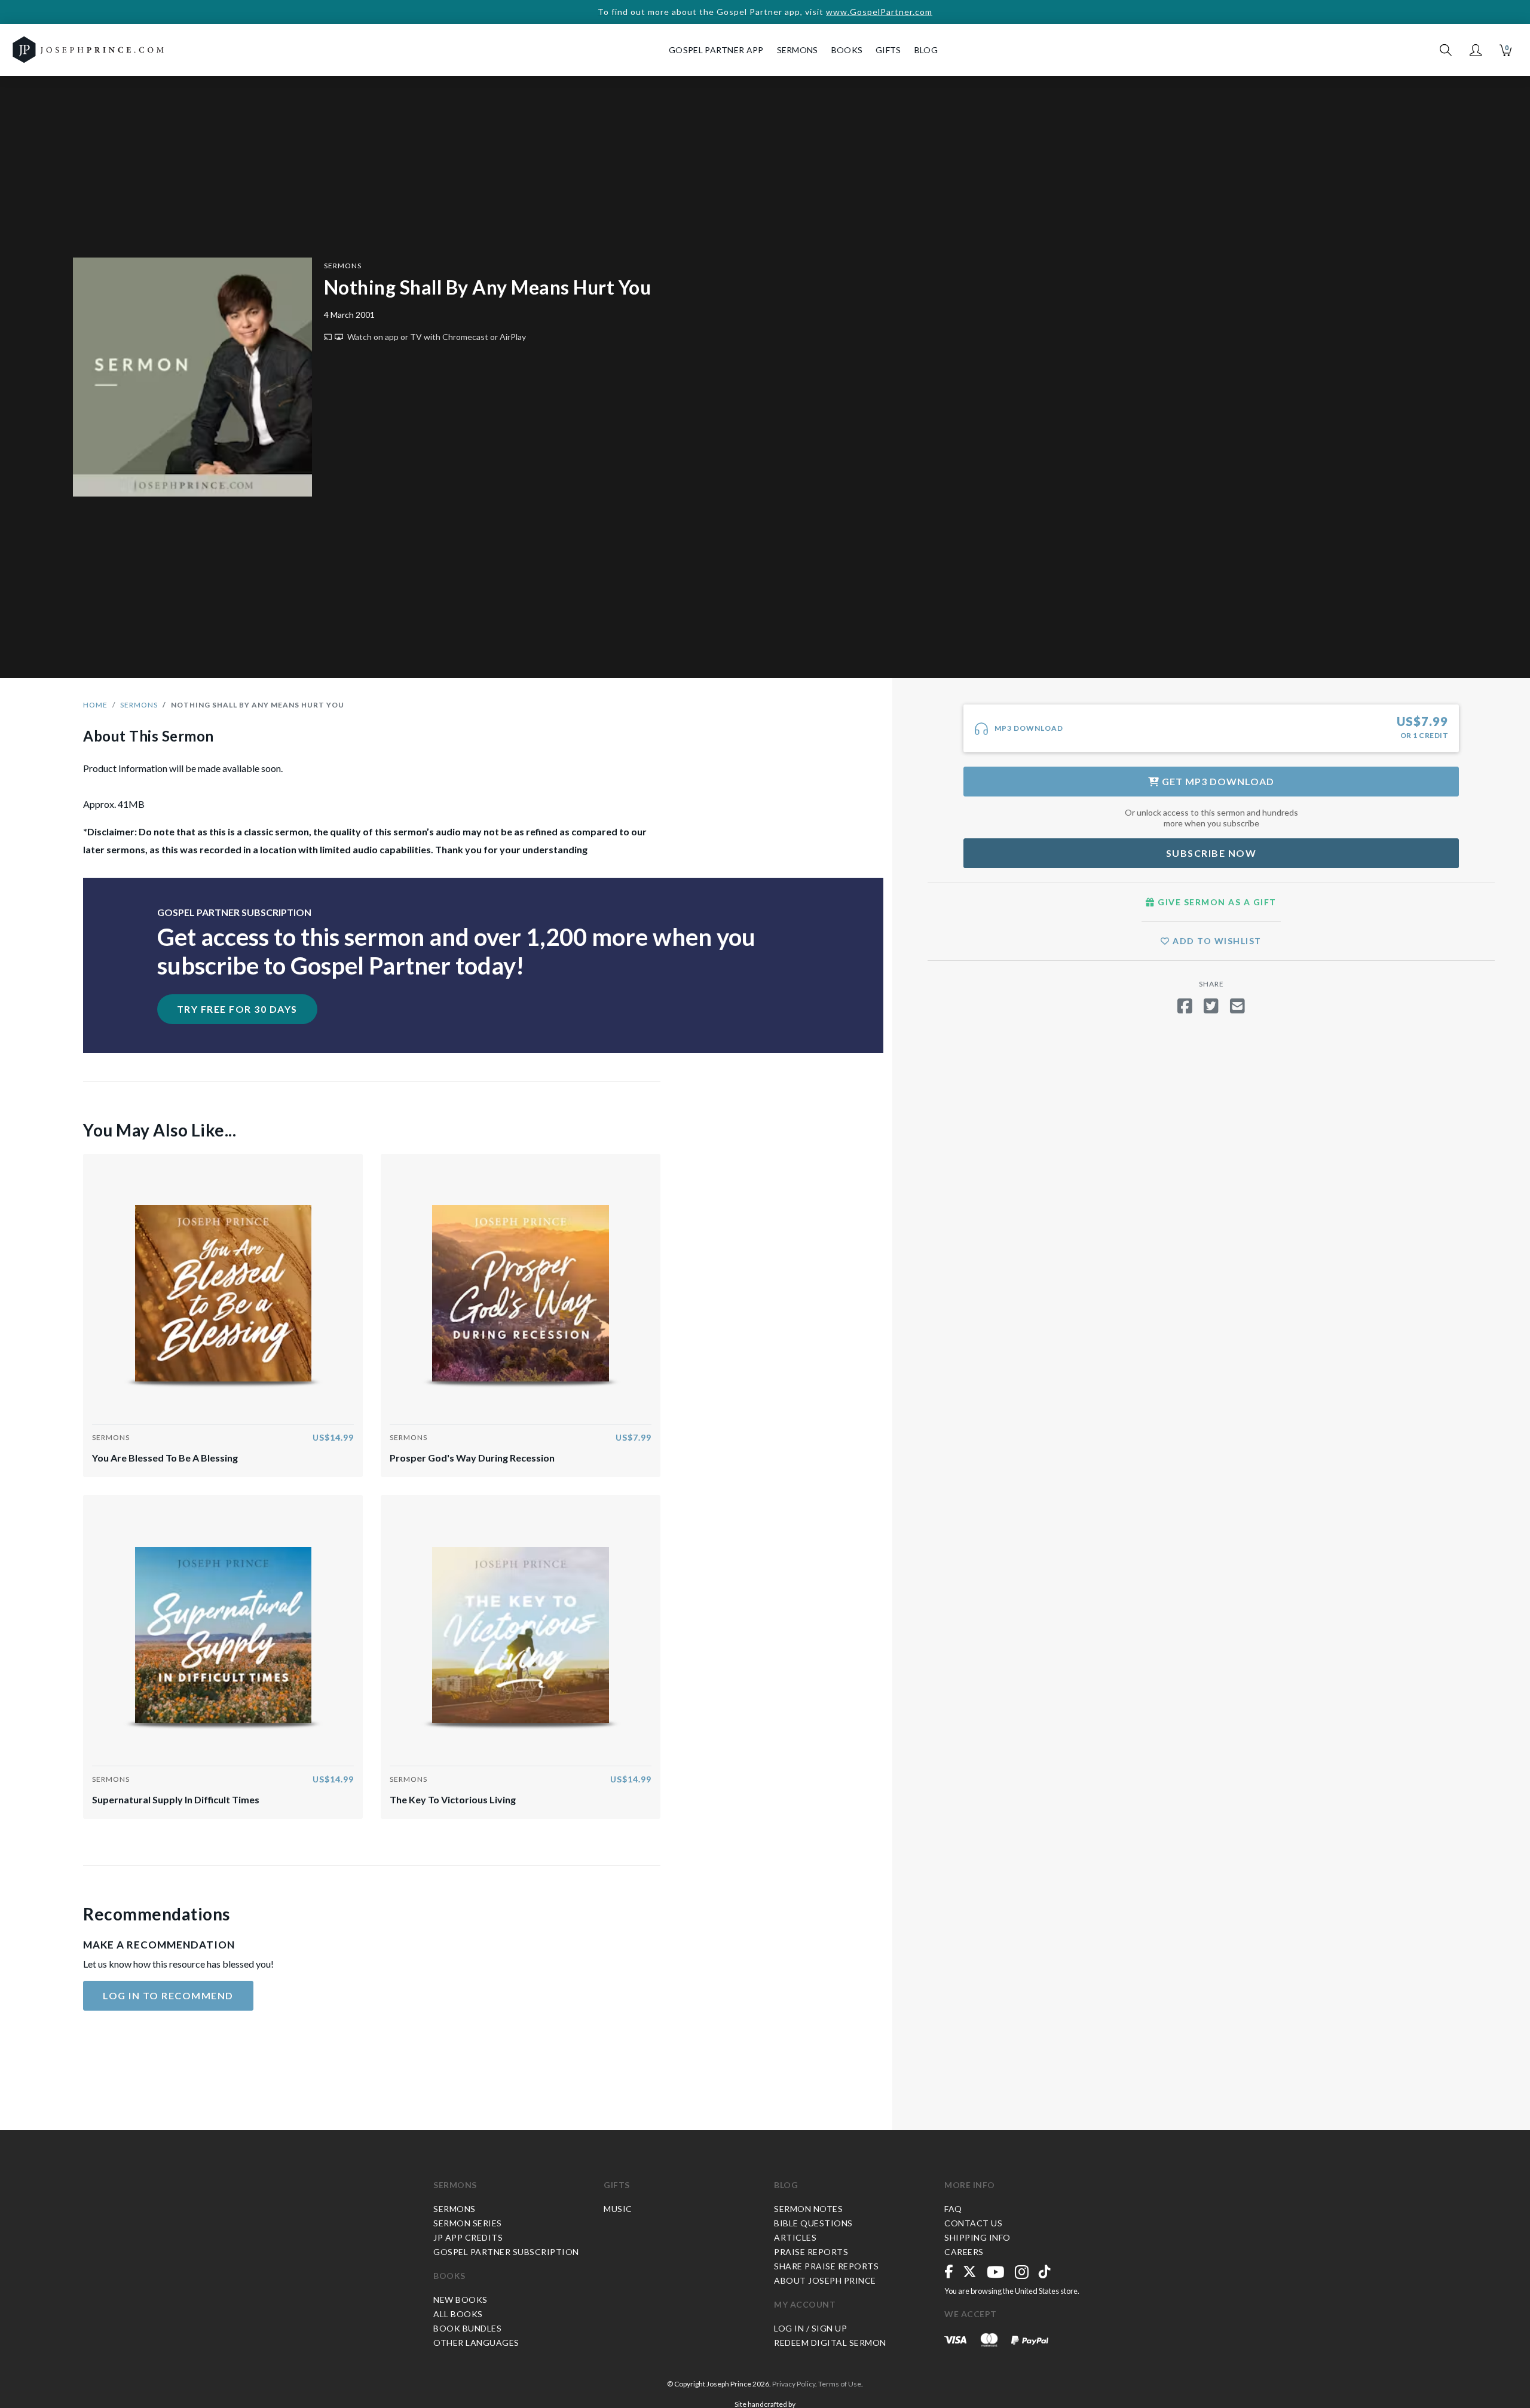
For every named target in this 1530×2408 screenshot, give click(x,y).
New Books (460, 2300)
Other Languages (476, 2343)
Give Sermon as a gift (1216, 902)
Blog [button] (926, 50)
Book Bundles (467, 2328)
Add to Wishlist (1216, 941)
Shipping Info (977, 2237)
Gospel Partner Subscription (506, 2252)
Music (618, 2209)
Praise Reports (811, 2252)
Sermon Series (468, 2223)
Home (95, 705)
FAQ (953, 2209)
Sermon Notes (808, 2209)
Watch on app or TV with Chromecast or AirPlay (436, 337)
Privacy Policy (794, 2384)
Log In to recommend (168, 1995)
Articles (795, 2237)
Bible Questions (813, 2223)
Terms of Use (840, 2384)
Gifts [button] (888, 50)
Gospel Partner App (716, 50)
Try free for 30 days (237, 1009)
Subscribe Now (1211, 853)
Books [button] (847, 50)
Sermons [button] (798, 50)
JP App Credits (468, 2237)
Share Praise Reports (826, 2266)
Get (1217, 781)
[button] (1476, 50)
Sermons (343, 266)
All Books (458, 2314)
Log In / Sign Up (810, 2328)
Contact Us (973, 2223)
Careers (964, 2252)
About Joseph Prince (825, 2280)
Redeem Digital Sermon (830, 2343)
